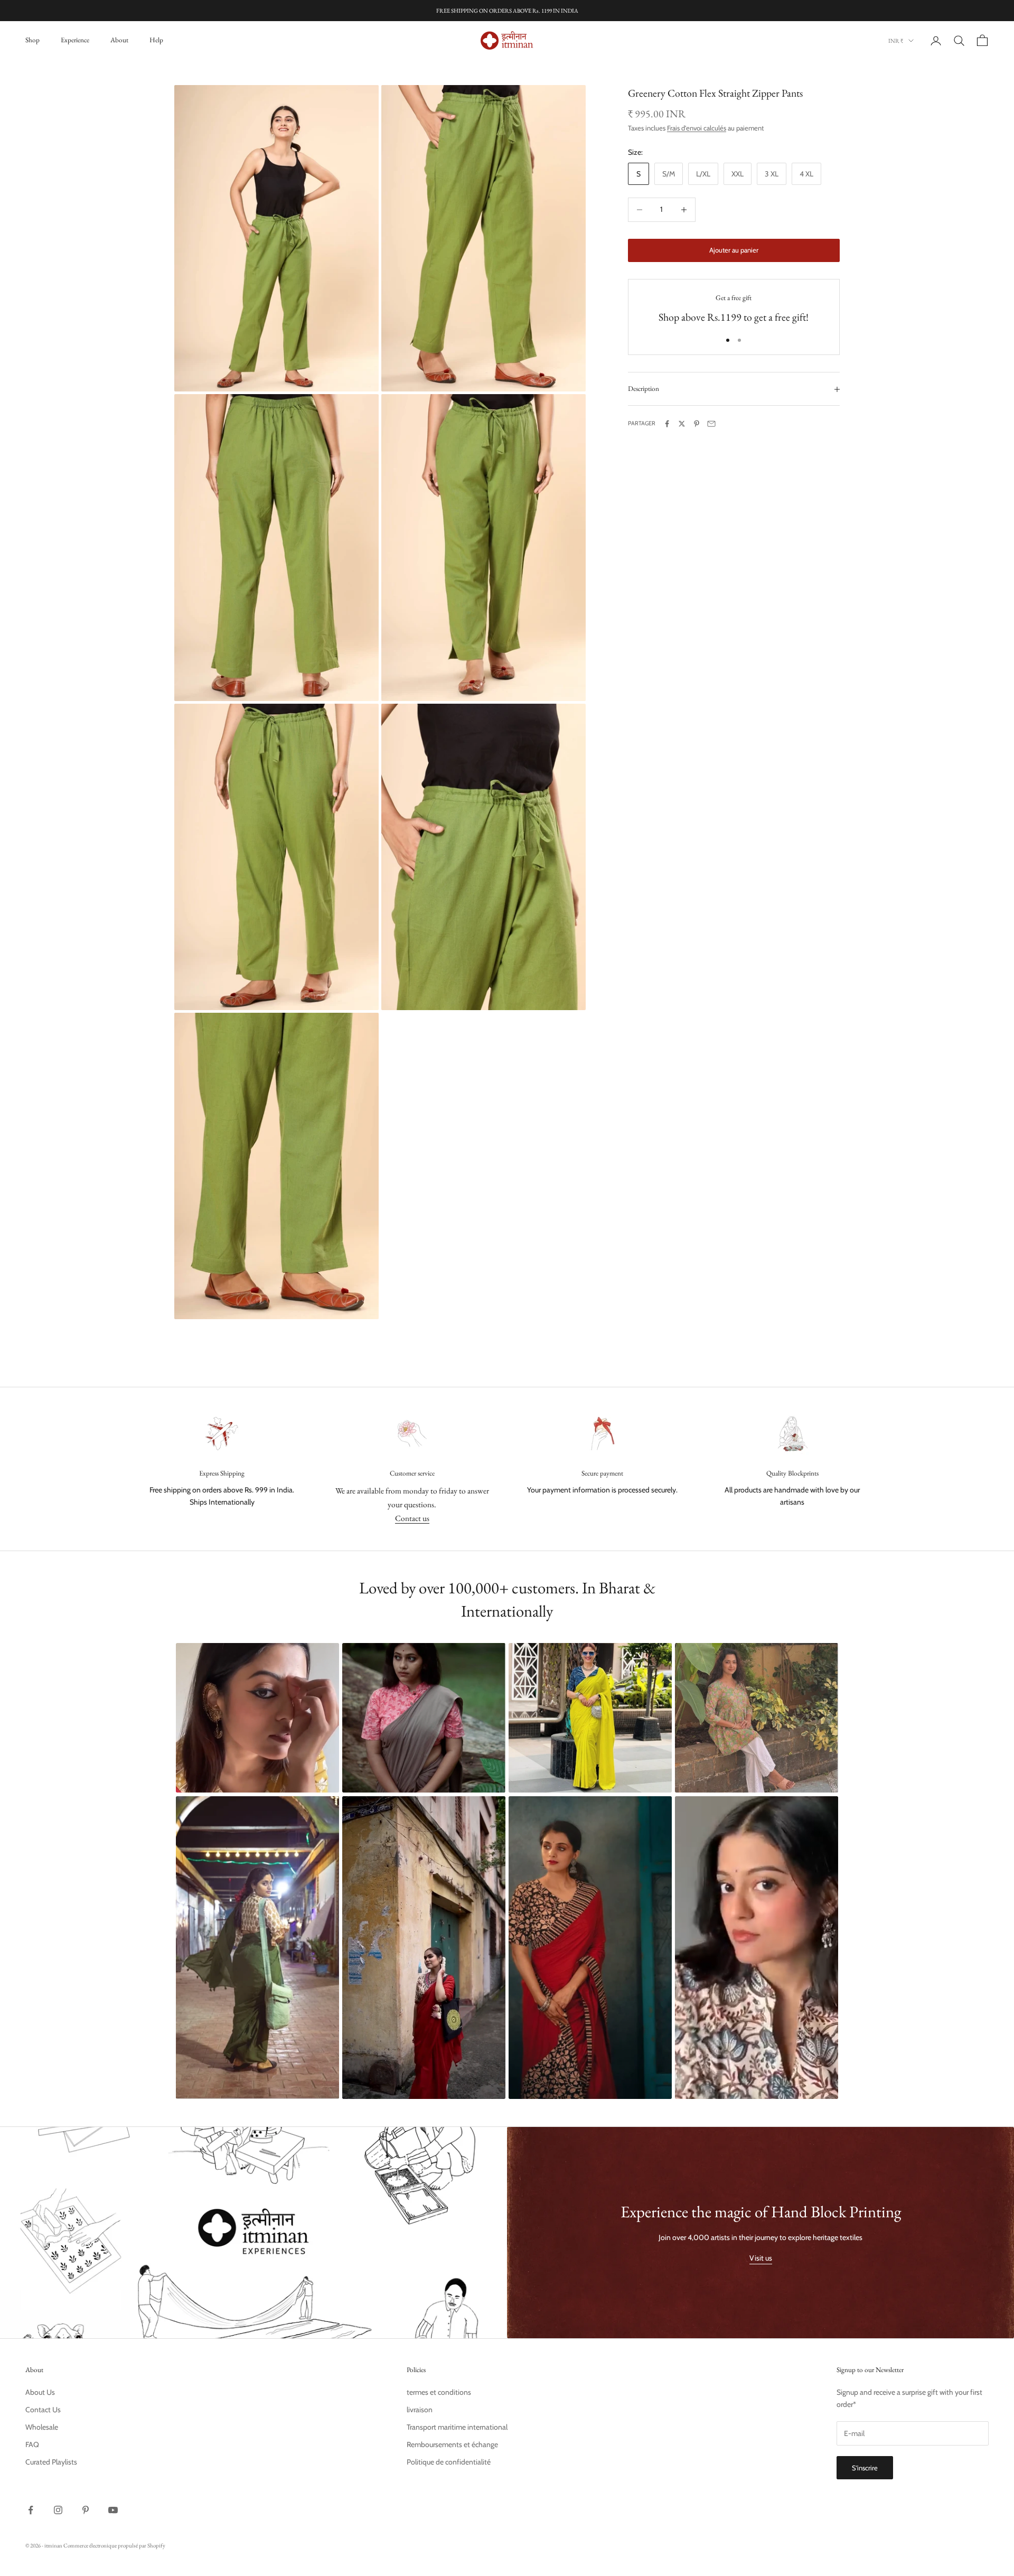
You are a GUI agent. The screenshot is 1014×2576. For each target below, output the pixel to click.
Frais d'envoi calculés (697, 128)
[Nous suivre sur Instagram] (58, 2510)
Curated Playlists (51, 2462)
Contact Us (43, 2410)
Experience (75, 40)
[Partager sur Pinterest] (697, 424)
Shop (32, 40)
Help (156, 40)
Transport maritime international (457, 2427)
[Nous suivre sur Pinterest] (86, 2510)
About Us (40, 2392)
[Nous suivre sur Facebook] (31, 2510)
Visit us (761, 2258)
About (119, 40)
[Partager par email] (711, 424)
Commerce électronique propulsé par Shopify (114, 2545)
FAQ (32, 2444)
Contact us (412, 1518)
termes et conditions (439, 2392)
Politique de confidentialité (449, 2462)
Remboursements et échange (452, 2444)
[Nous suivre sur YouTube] (113, 2510)
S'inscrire (865, 2468)
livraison (420, 2410)
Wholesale (42, 2427)
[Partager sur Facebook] (667, 424)
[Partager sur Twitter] (682, 424)
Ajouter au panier (734, 250)
